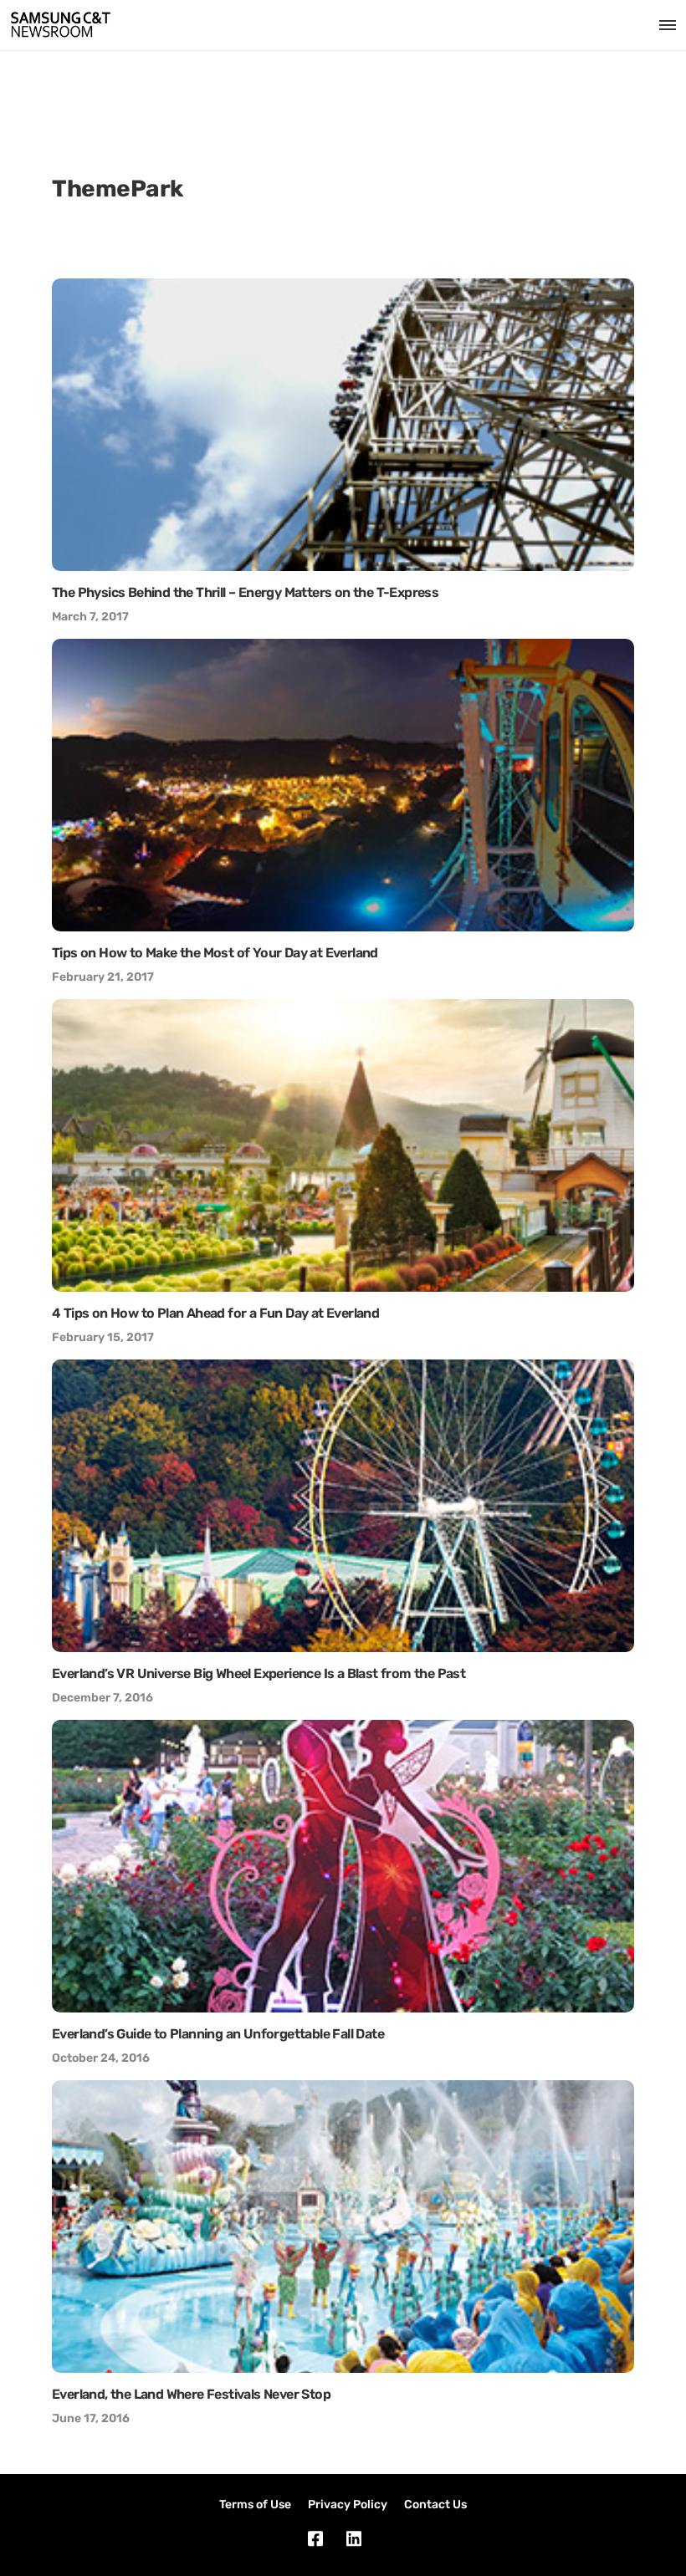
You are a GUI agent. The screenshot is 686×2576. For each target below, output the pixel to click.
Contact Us (435, 2505)
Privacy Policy (348, 2505)
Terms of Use (255, 2505)
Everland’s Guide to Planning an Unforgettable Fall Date (218, 2034)
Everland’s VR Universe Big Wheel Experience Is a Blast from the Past (259, 1673)
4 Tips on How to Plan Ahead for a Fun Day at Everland (215, 1313)
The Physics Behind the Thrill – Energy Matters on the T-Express (245, 592)
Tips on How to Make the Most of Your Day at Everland (215, 953)
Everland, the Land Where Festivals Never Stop (191, 2394)
